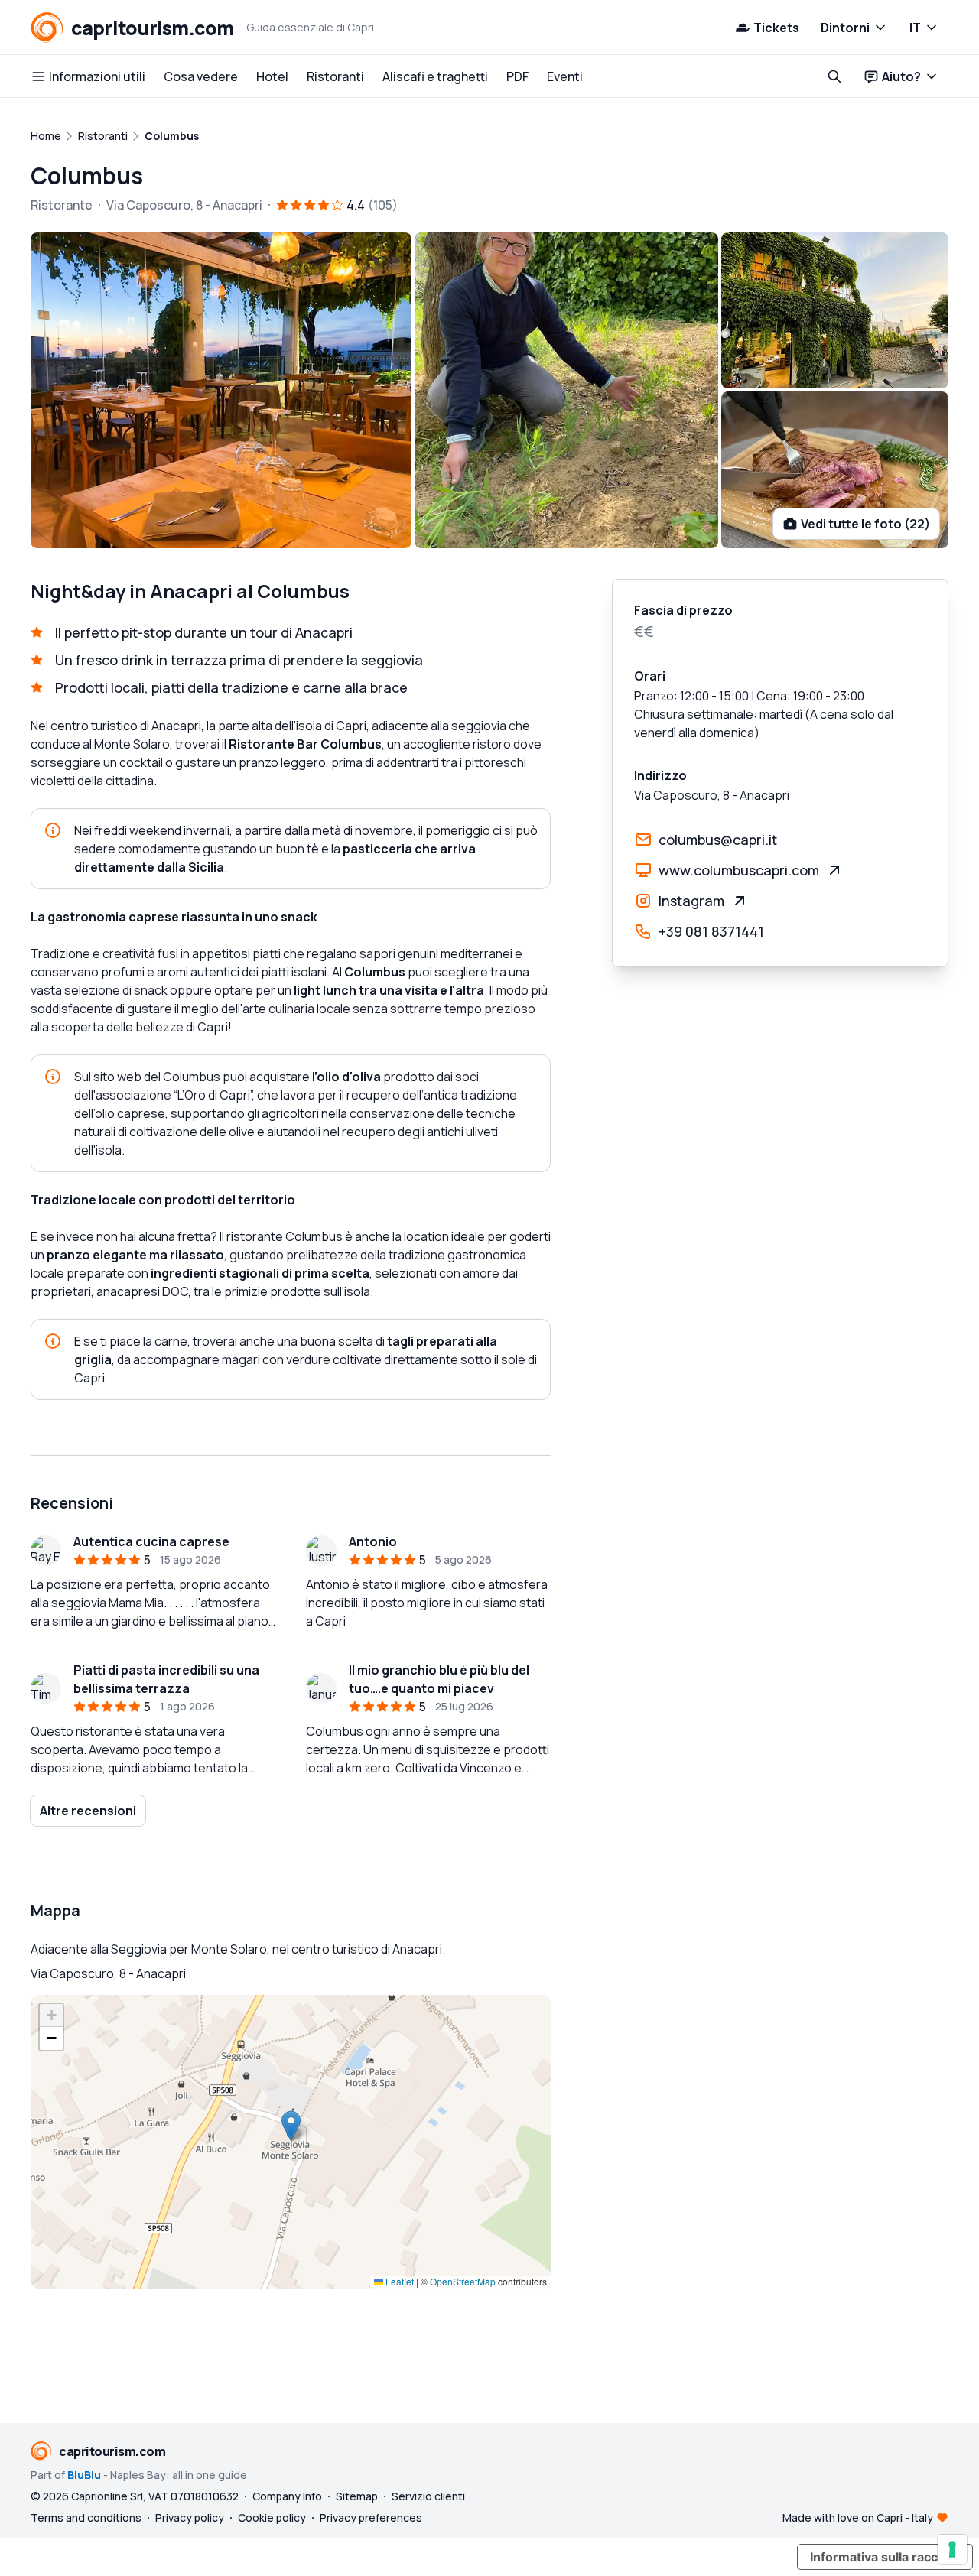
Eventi (565, 76)
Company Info (287, 2496)
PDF (517, 76)
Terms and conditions (86, 2518)
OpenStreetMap (463, 2281)
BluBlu (84, 2475)
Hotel (272, 76)
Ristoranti (335, 76)
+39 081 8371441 (711, 931)
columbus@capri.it (718, 840)
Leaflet (398, 2281)
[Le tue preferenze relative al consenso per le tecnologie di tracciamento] (952, 2549)
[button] (291, 2126)
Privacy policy (190, 2518)
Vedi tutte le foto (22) (865, 524)
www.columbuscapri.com (739, 870)
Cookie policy (272, 2518)
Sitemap (357, 2496)
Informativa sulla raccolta (885, 2557)
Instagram (691, 901)
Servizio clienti (428, 2496)
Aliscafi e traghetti (435, 76)
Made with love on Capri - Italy (858, 2518)
